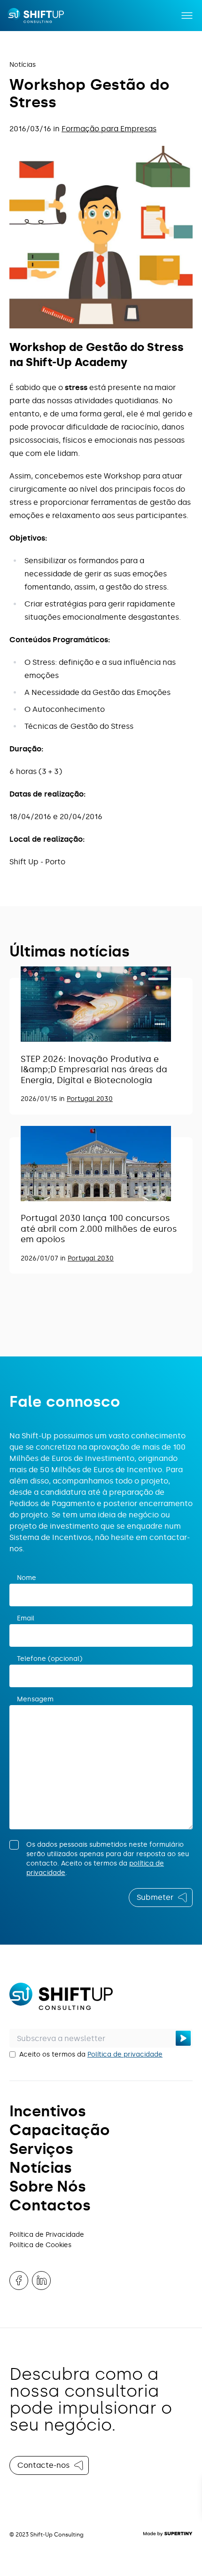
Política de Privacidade (47, 2235)
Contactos (50, 2205)
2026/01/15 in (44, 1099)
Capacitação (60, 2130)
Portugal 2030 (90, 1099)
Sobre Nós (48, 2186)
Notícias (23, 65)
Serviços (41, 2149)
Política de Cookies (40, 2245)
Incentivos (48, 2111)
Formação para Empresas (109, 129)
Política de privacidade (125, 2054)
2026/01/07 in (44, 1258)
